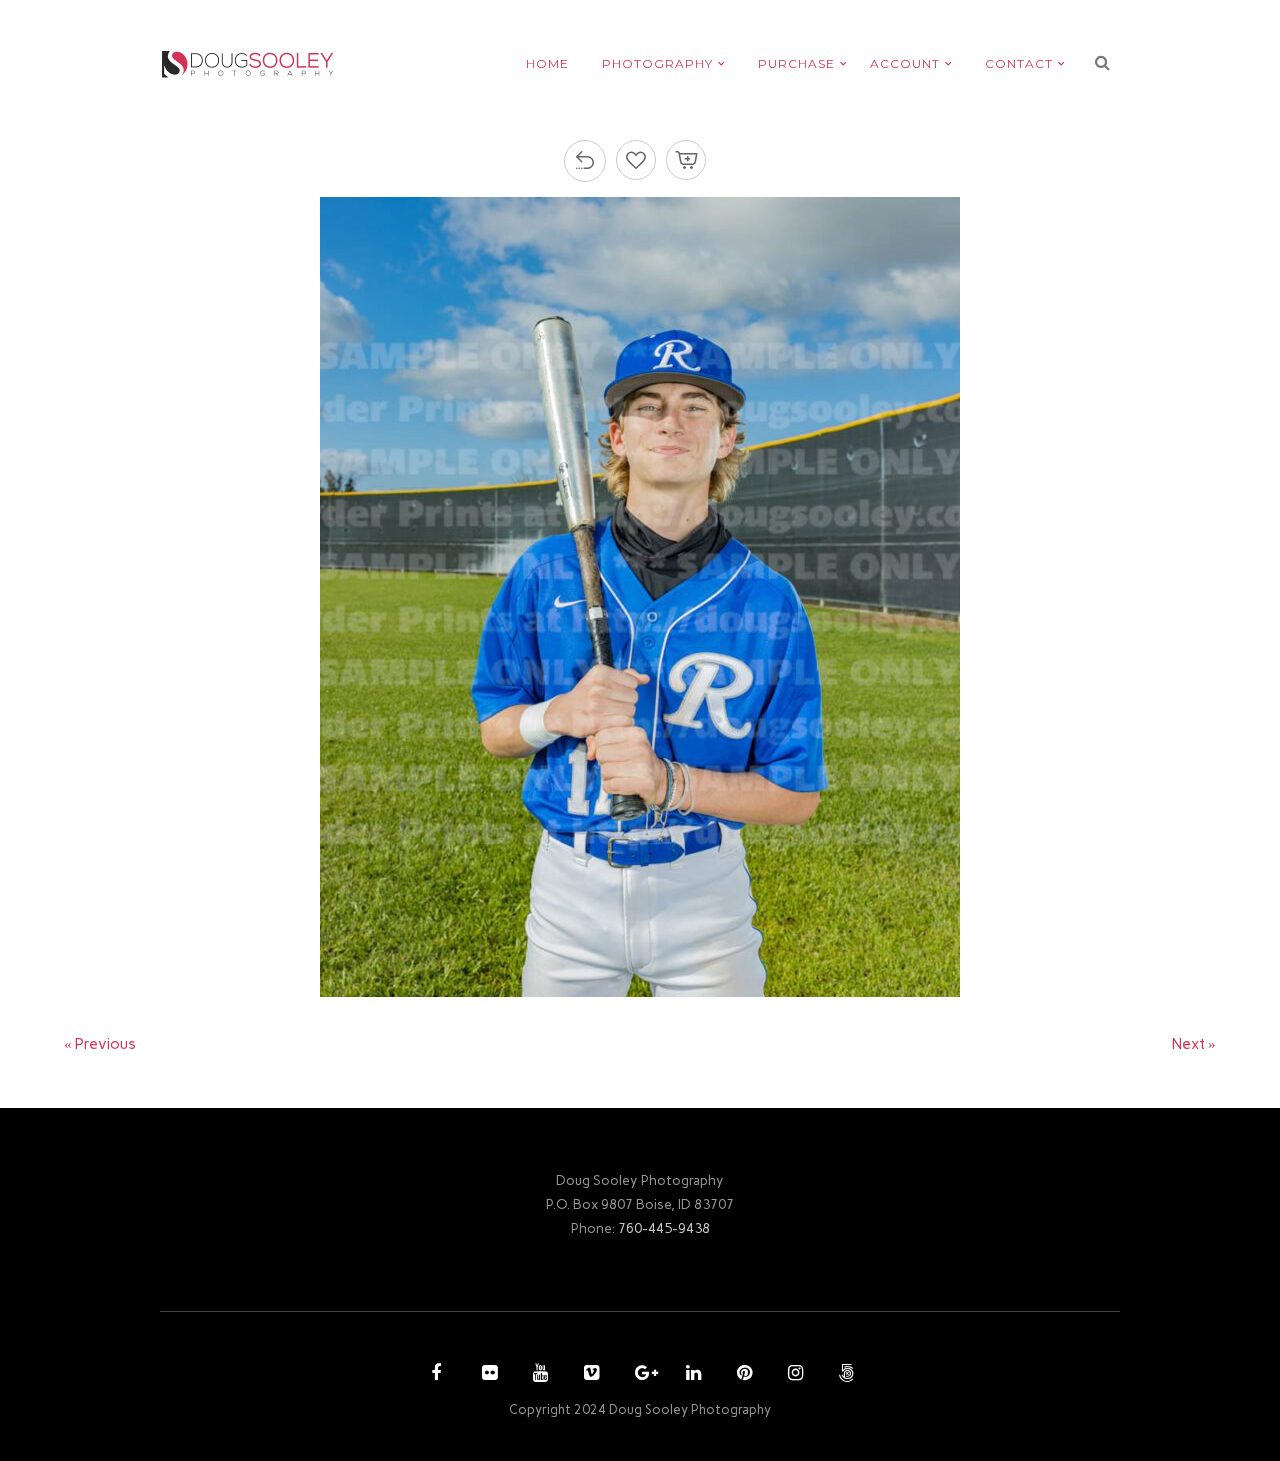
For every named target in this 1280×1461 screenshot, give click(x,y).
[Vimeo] (589, 1375)
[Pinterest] (742, 1375)
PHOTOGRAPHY (657, 63)
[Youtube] (538, 1375)
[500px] (844, 1375)
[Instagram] (793, 1375)
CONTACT (1019, 63)
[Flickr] (487, 1375)
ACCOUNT (905, 63)
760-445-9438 (664, 1228)
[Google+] (640, 1375)
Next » (1194, 1044)
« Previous (100, 1044)
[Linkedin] (691, 1375)
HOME (547, 63)
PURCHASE (796, 63)
